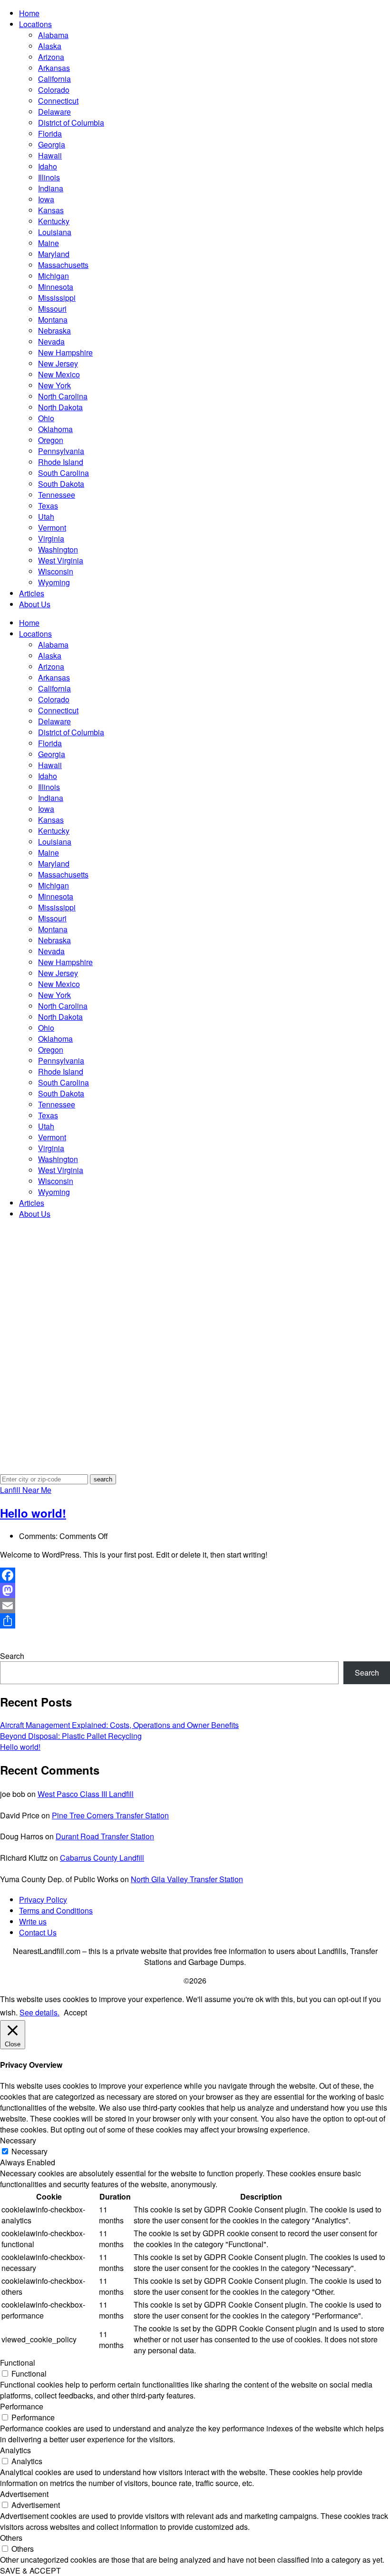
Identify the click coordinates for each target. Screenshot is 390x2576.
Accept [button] (75, 2012)
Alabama (53, 35)
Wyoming (54, 582)
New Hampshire (65, 352)
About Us (35, 604)
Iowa (46, 199)
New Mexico (59, 374)
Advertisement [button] (24, 2494)
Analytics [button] (15, 2450)
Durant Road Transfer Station (105, 1836)
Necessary (29, 2151)
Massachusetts (63, 265)
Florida (50, 133)
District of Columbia (71, 123)
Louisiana (55, 232)
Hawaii (50, 155)
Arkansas (54, 68)
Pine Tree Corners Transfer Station (110, 1815)
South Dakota (61, 484)
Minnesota (56, 287)
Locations (35, 24)
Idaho (48, 166)
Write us (33, 1921)
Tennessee (57, 495)
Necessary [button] (18, 2140)
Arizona (51, 57)
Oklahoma (55, 429)
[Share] (195, 1621)
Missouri (52, 309)
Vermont (52, 528)
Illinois (49, 177)
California (54, 79)
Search (12, 1656)
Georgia (52, 144)
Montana (53, 320)
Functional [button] (18, 2363)
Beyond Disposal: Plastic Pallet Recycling (71, 1736)
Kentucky (54, 221)
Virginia (51, 538)
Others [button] (11, 2538)
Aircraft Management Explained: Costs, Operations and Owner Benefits (119, 1725)
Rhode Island (61, 462)
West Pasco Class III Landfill (86, 1794)
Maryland (54, 254)
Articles (32, 593)
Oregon (51, 440)
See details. (39, 2012)
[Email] (195, 1606)
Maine (49, 243)
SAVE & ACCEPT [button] (30, 2571)
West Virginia (61, 560)
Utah (46, 517)
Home (29, 13)
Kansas (51, 210)
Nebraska (54, 331)
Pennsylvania (61, 451)
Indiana (51, 188)
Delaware (54, 112)
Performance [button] (22, 2406)
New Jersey (58, 363)
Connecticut (58, 101)
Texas (48, 506)
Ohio (46, 418)
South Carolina (63, 473)
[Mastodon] (195, 1590)
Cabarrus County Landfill (102, 1858)
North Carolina (63, 396)
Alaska (50, 46)
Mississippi (57, 298)
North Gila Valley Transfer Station (187, 1879)
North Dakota (60, 407)
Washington (58, 549)
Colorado (54, 90)
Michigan (54, 276)
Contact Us (38, 1932)
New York (54, 385)
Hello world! (33, 1513)
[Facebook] (195, 1575)
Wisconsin (56, 571)
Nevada (51, 341)
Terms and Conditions (56, 1910)
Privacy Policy (43, 1900)
